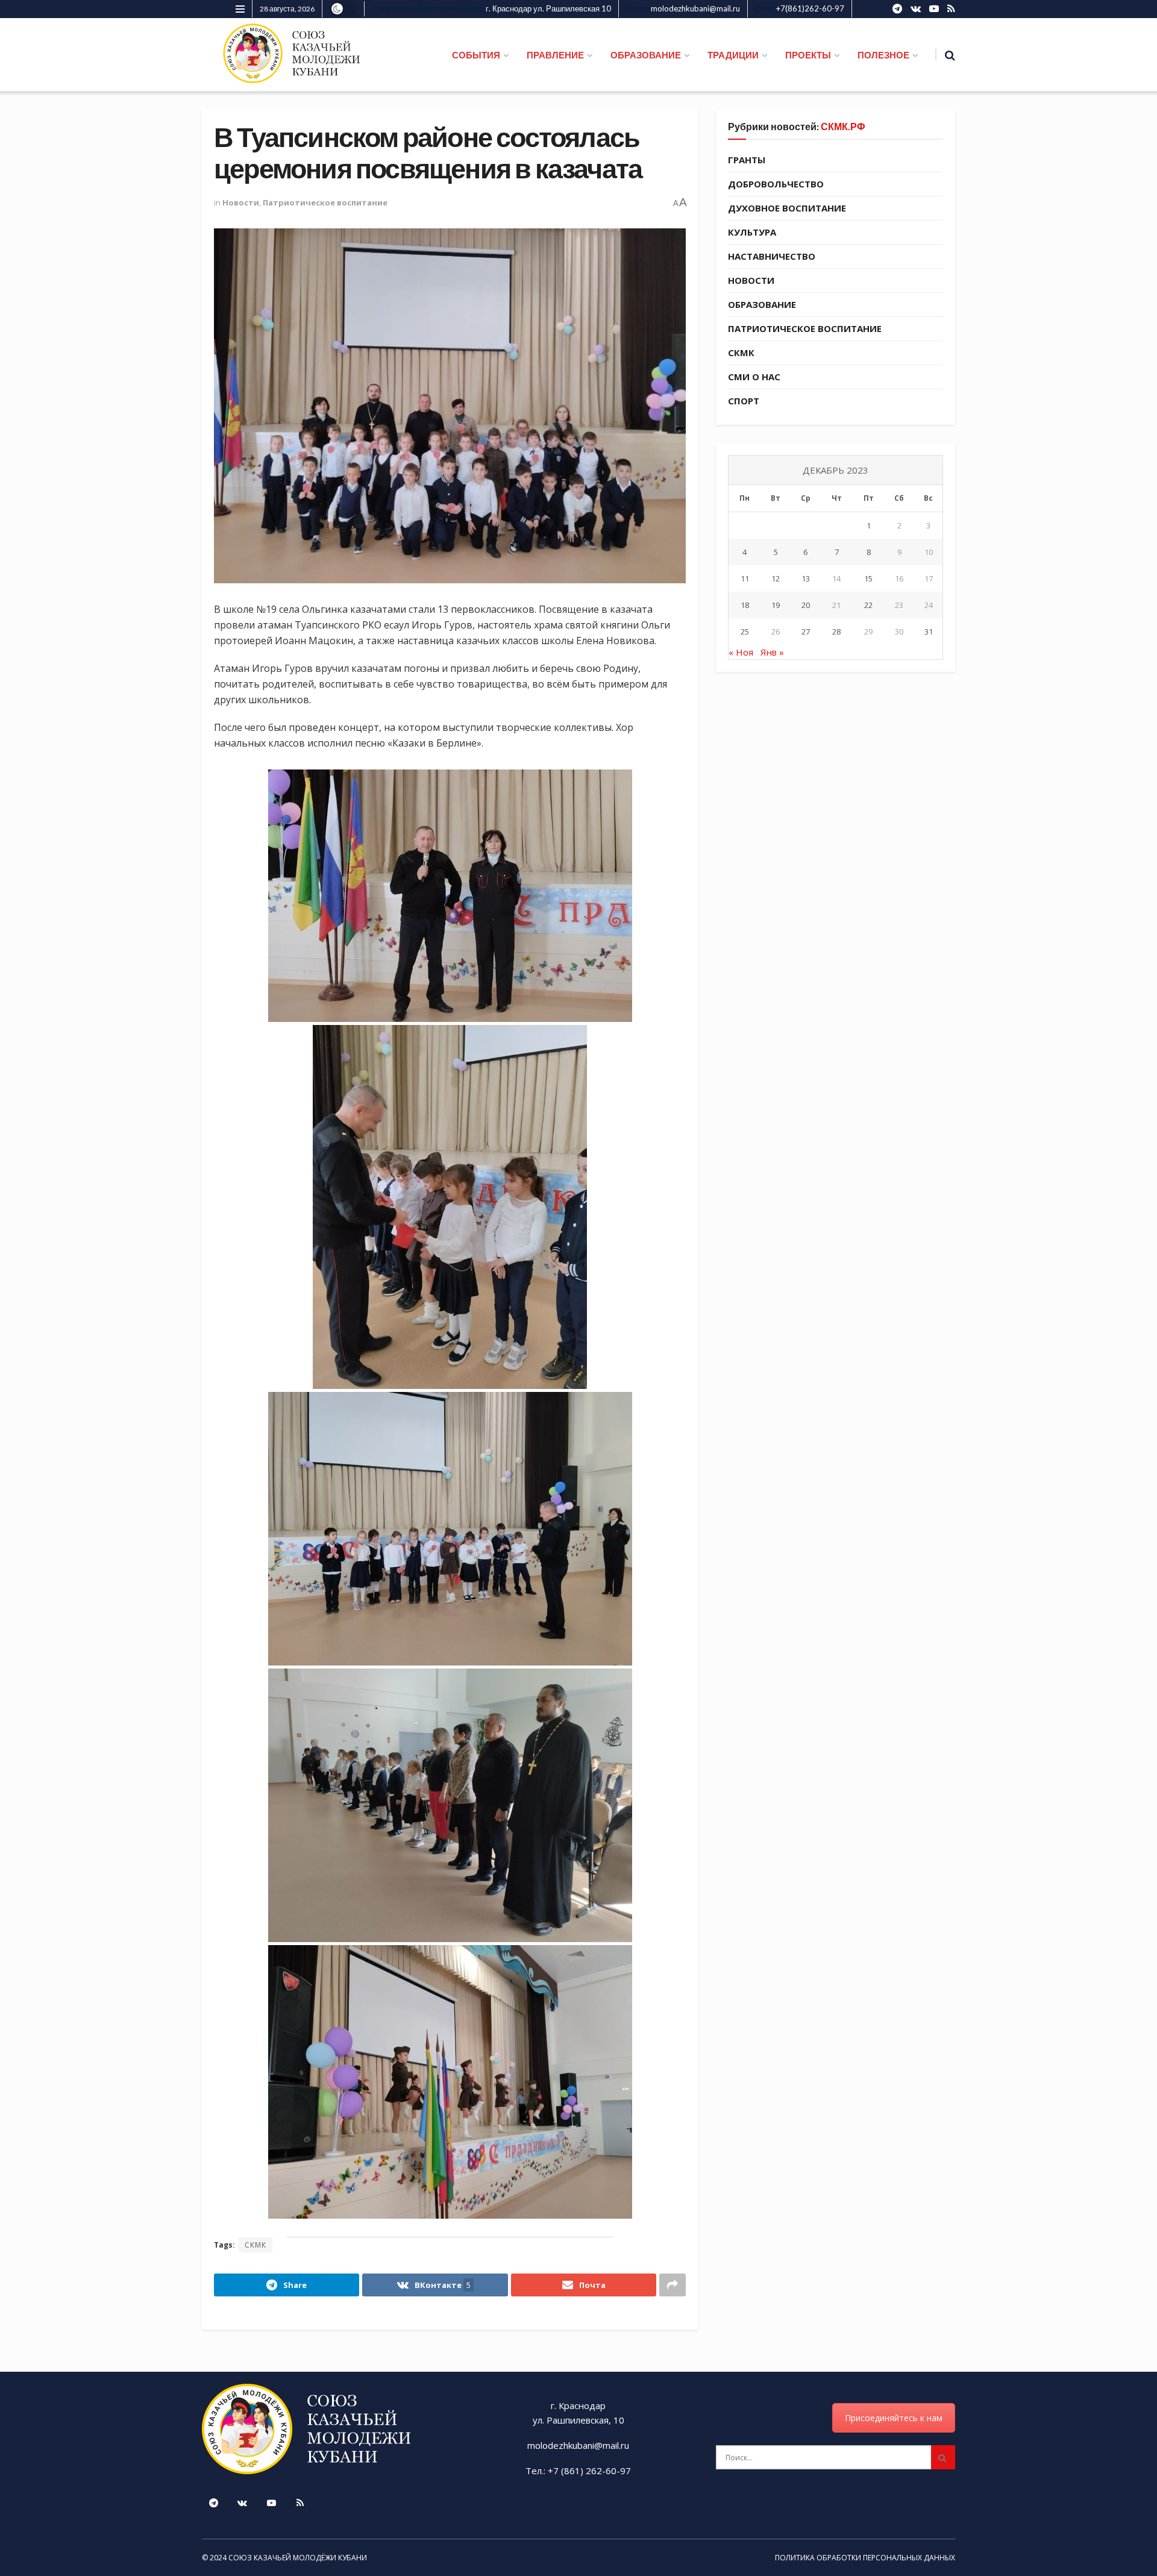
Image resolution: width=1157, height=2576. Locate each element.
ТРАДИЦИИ (733, 55)
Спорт (744, 401)
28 (836, 631)
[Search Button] (943, 2457)
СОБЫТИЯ (476, 55)
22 (868, 605)
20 (806, 605)
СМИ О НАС (754, 377)
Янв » (772, 652)
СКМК (256, 2245)
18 (745, 605)
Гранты (747, 160)
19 (776, 605)
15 (868, 578)
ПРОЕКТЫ (808, 55)
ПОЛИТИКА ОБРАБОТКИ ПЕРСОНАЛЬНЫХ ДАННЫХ (865, 2558)
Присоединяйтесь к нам (894, 2418)
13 (806, 578)
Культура (752, 232)
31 (929, 631)
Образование (762, 304)
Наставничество (772, 256)
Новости (241, 202)
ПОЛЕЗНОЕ (883, 55)
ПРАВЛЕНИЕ (555, 55)
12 (776, 578)
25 (745, 631)
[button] (450, 896)
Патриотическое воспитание (325, 202)
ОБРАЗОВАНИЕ (646, 55)
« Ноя (741, 652)
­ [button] (450, 759)
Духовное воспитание (787, 208)
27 (806, 631)
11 (745, 578)
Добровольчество (776, 184)
